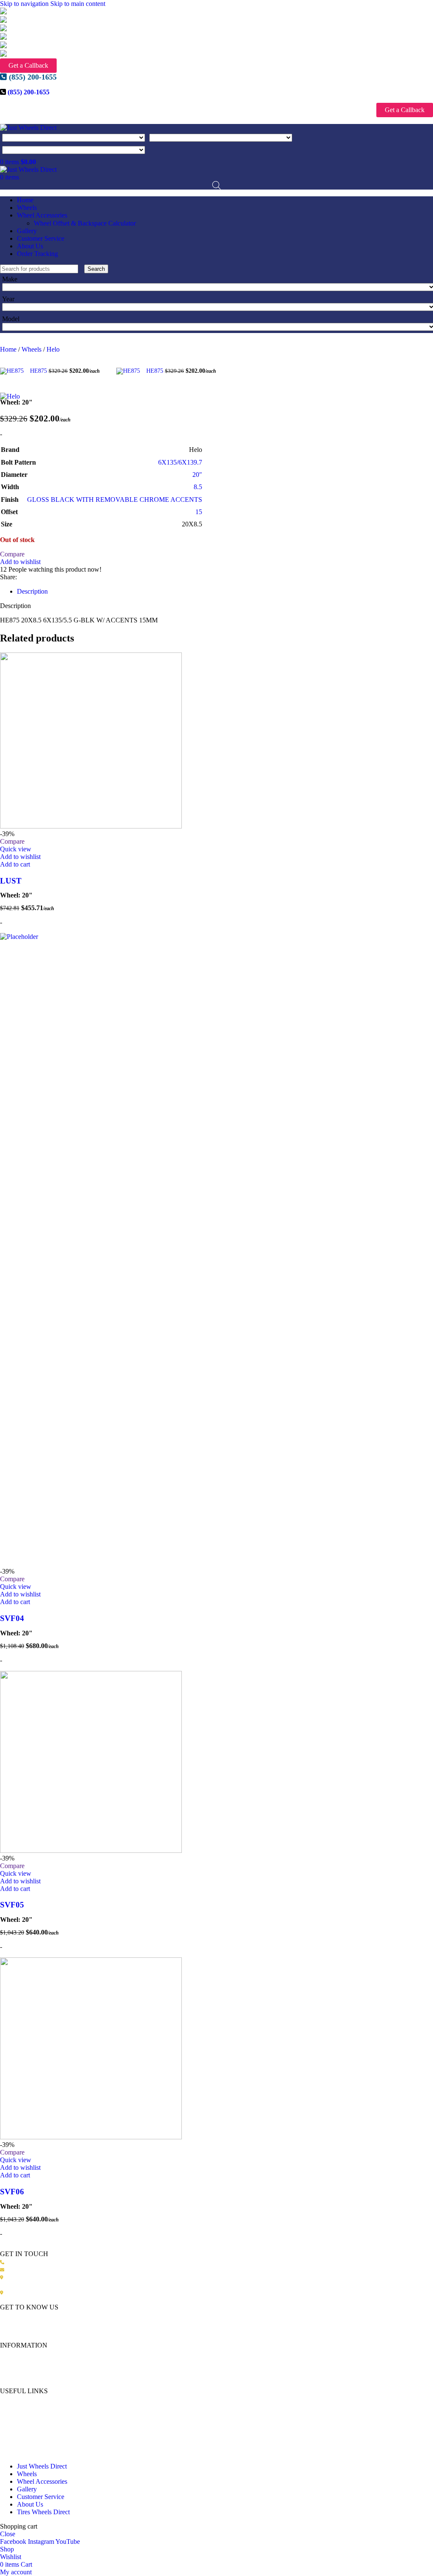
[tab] (32, 591)
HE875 (39, 371)
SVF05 (12, 1905)
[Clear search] (82, 268)
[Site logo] (28, 128)
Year (8, 299)
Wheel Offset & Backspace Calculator (85, 223)
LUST (11, 881)
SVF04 (12, 1618)
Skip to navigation (25, 4)
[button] (15, 864)
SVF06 (12, 2192)
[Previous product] (5, 358)
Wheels (32, 349)
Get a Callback (28, 65)
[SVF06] (91, 2137)
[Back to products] (111, 366)
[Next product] (121, 358)
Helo (53, 349)
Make (10, 279)
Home (9, 349)
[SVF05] (91, 1851)
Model (11, 319)
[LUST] (91, 826)
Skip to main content (78, 4)
